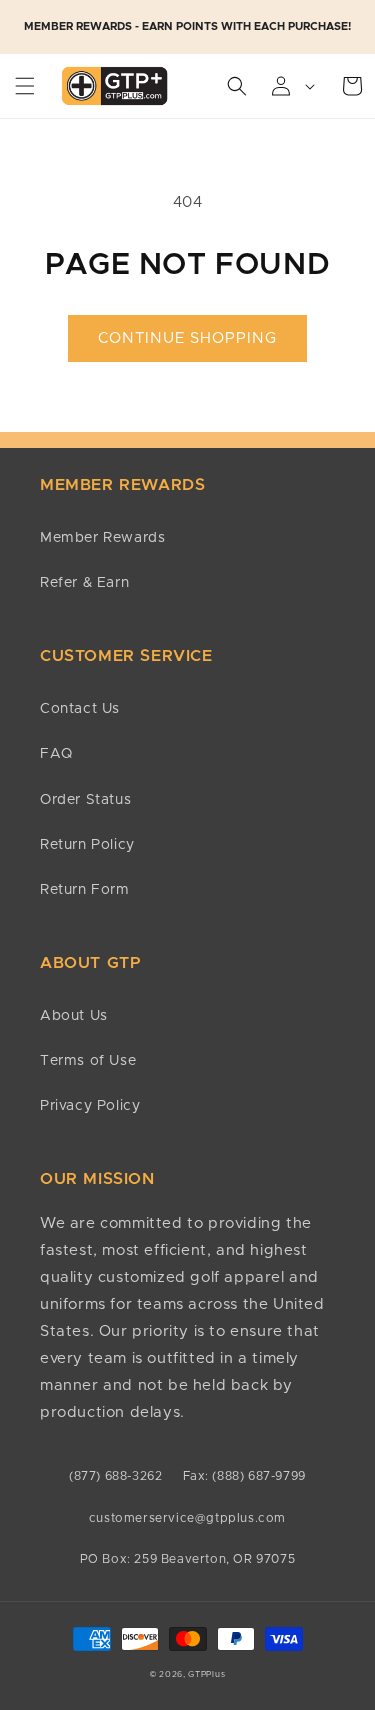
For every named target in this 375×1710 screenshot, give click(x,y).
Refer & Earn (84, 583)
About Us (74, 1016)
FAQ (56, 754)
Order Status (85, 800)
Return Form (85, 890)
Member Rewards (102, 538)
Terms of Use (88, 1061)
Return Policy (87, 845)
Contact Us (80, 709)
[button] (25, 86)
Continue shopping (187, 338)
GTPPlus (206, 1674)
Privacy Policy (90, 1106)
